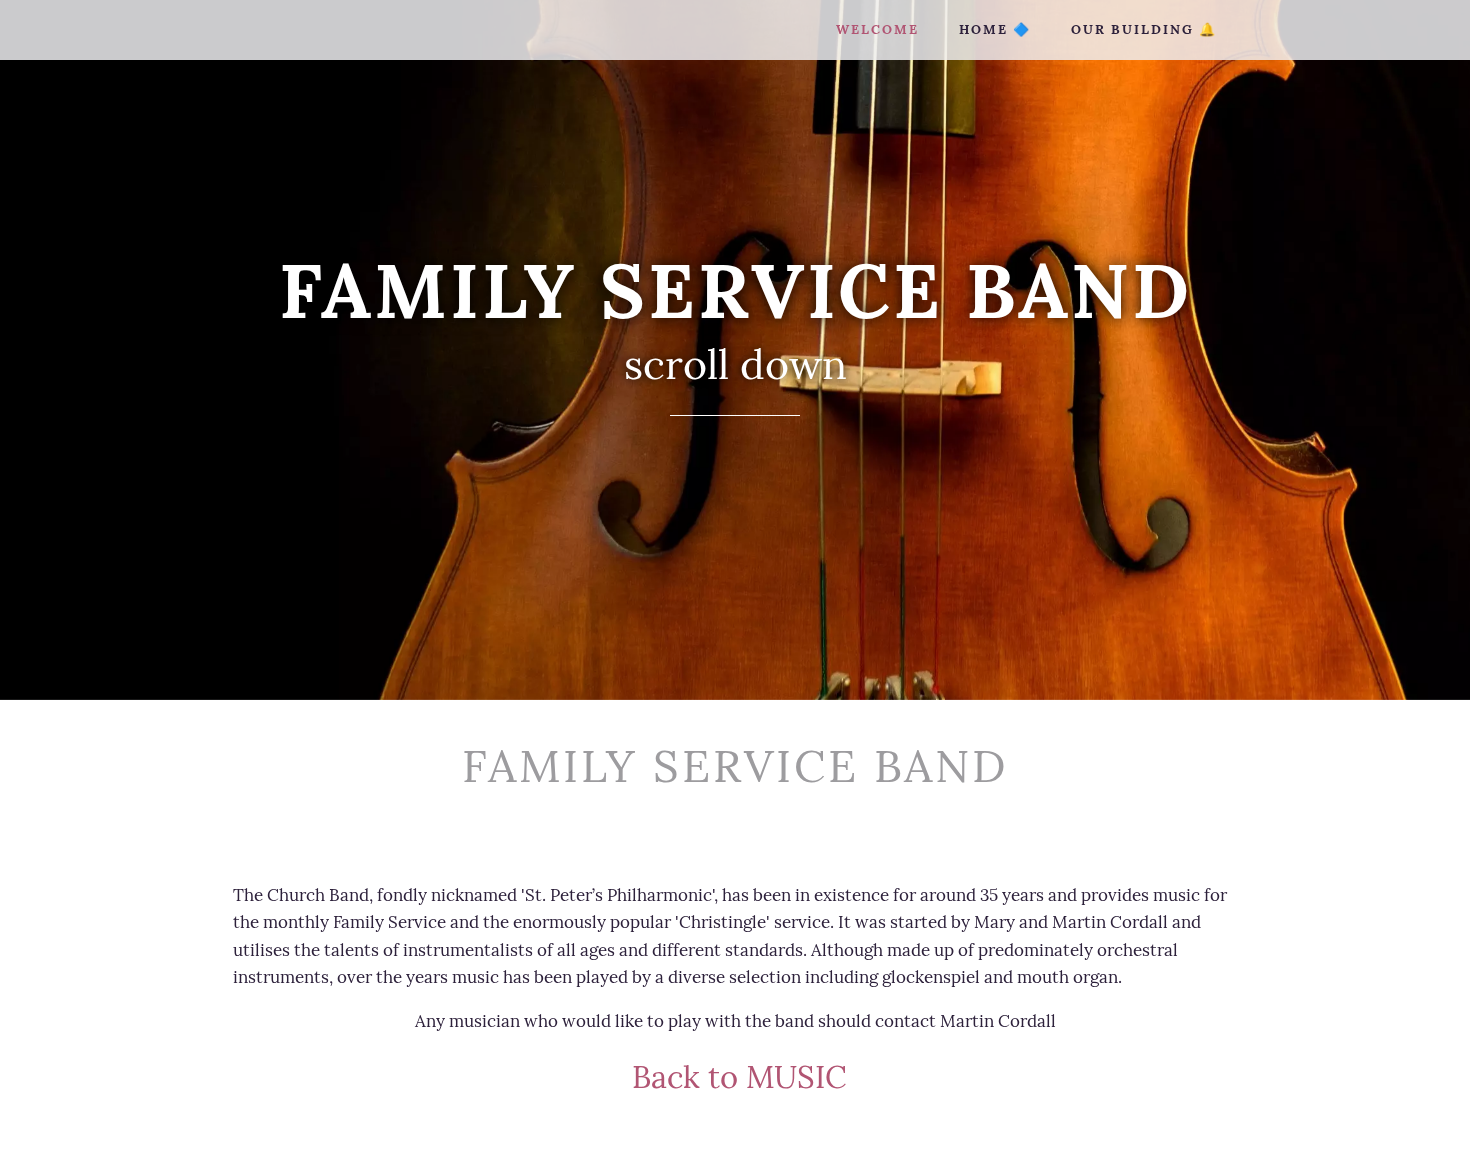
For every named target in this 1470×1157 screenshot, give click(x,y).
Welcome (877, 29)
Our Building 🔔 (1144, 29)
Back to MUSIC (735, 1076)
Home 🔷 (995, 29)
